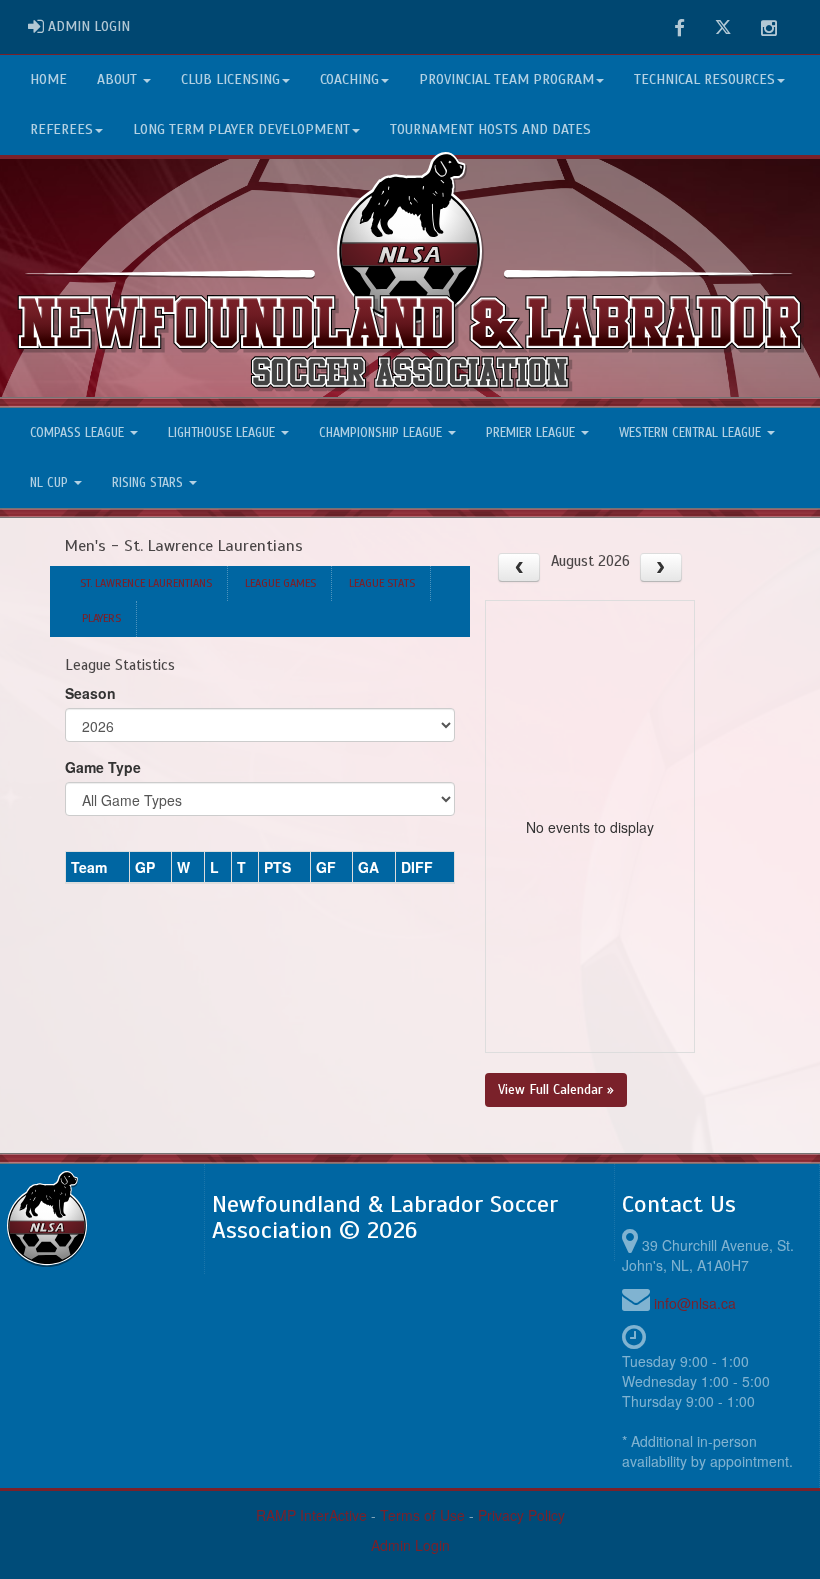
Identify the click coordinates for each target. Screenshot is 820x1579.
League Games (280, 583)
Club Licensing (230, 79)
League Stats (382, 583)
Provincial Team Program (506, 79)
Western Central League (692, 433)
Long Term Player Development (241, 129)
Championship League (382, 433)
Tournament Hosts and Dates (490, 129)
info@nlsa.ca (695, 1303)
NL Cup (51, 483)
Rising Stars (149, 483)
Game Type (103, 767)
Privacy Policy (521, 1515)
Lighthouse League (223, 433)
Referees (61, 129)
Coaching (349, 79)
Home (48, 79)
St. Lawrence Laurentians (146, 583)
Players (101, 618)
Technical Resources (704, 79)
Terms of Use (422, 1515)
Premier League (532, 433)
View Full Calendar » (556, 1089)
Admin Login (410, 1545)
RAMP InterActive (311, 1515)
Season (90, 693)
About (119, 79)
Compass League (79, 433)
